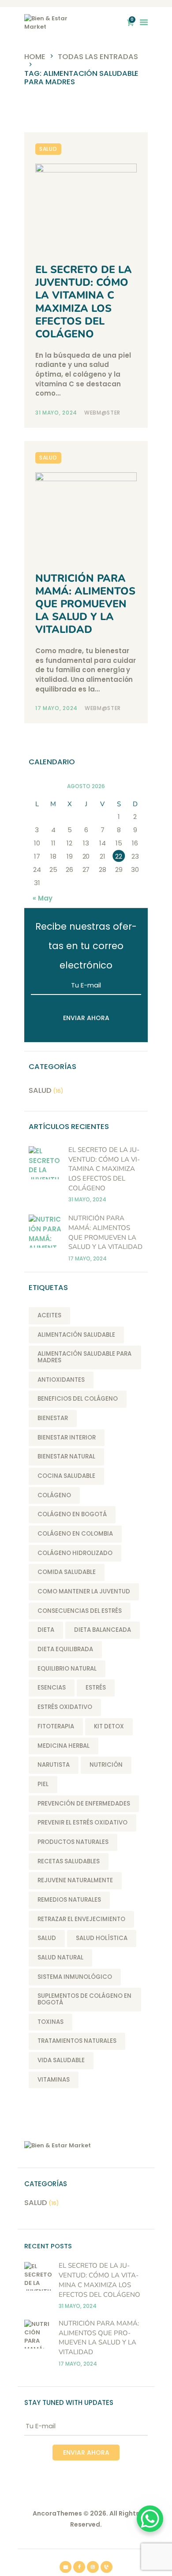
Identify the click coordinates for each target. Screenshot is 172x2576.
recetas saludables (69, 1861)
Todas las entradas (98, 57)
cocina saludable (66, 1476)
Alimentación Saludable (76, 1335)
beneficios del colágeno (78, 1399)
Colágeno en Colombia (75, 1534)
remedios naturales (69, 1900)
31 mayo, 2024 (57, 413)
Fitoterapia (56, 1726)
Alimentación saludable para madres (84, 1357)
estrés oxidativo (65, 1707)
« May (43, 898)
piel (43, 1784)
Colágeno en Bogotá (72, 1514)
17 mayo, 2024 (57, 708)
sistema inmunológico (75, 1977)
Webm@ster (102, 413)
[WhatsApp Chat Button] (150, 2519)
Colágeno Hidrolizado (75, 1553)
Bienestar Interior (67, 1438)
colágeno (54, 1495)
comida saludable (67, 1572)
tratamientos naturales (77, 2041)
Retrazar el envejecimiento (81, 1919)
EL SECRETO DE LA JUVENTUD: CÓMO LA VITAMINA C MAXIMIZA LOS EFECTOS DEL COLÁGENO (84, 302)
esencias (52, 1688)
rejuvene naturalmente (75, 1880)
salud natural (60, 1957)
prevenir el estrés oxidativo (82, 1823)
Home (35, 57)
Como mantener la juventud (84, 1591)
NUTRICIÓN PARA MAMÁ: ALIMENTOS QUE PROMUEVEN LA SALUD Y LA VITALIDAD (85, 604)
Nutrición (106, 1765)
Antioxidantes (61, 1380)
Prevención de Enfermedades (84, 1804)
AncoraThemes (57, 2513)
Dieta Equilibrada (65, 1649)
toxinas (50, 2022)
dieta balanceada (103, 1630)
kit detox (109, 1726)
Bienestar (53, 1418)
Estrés (96, 1688)
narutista (54, 1765)
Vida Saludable (61, 2060)
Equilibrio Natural (67, 1669)
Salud (48, 149)
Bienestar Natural (66, 1456)
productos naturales (73, 1842)
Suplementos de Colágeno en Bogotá (84, 1999)
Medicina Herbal (64, 1746)
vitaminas (54, 2080)
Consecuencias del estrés (80, 1611)
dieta (46, 1630)
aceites (49, 1315)
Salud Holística (102, 1938)
